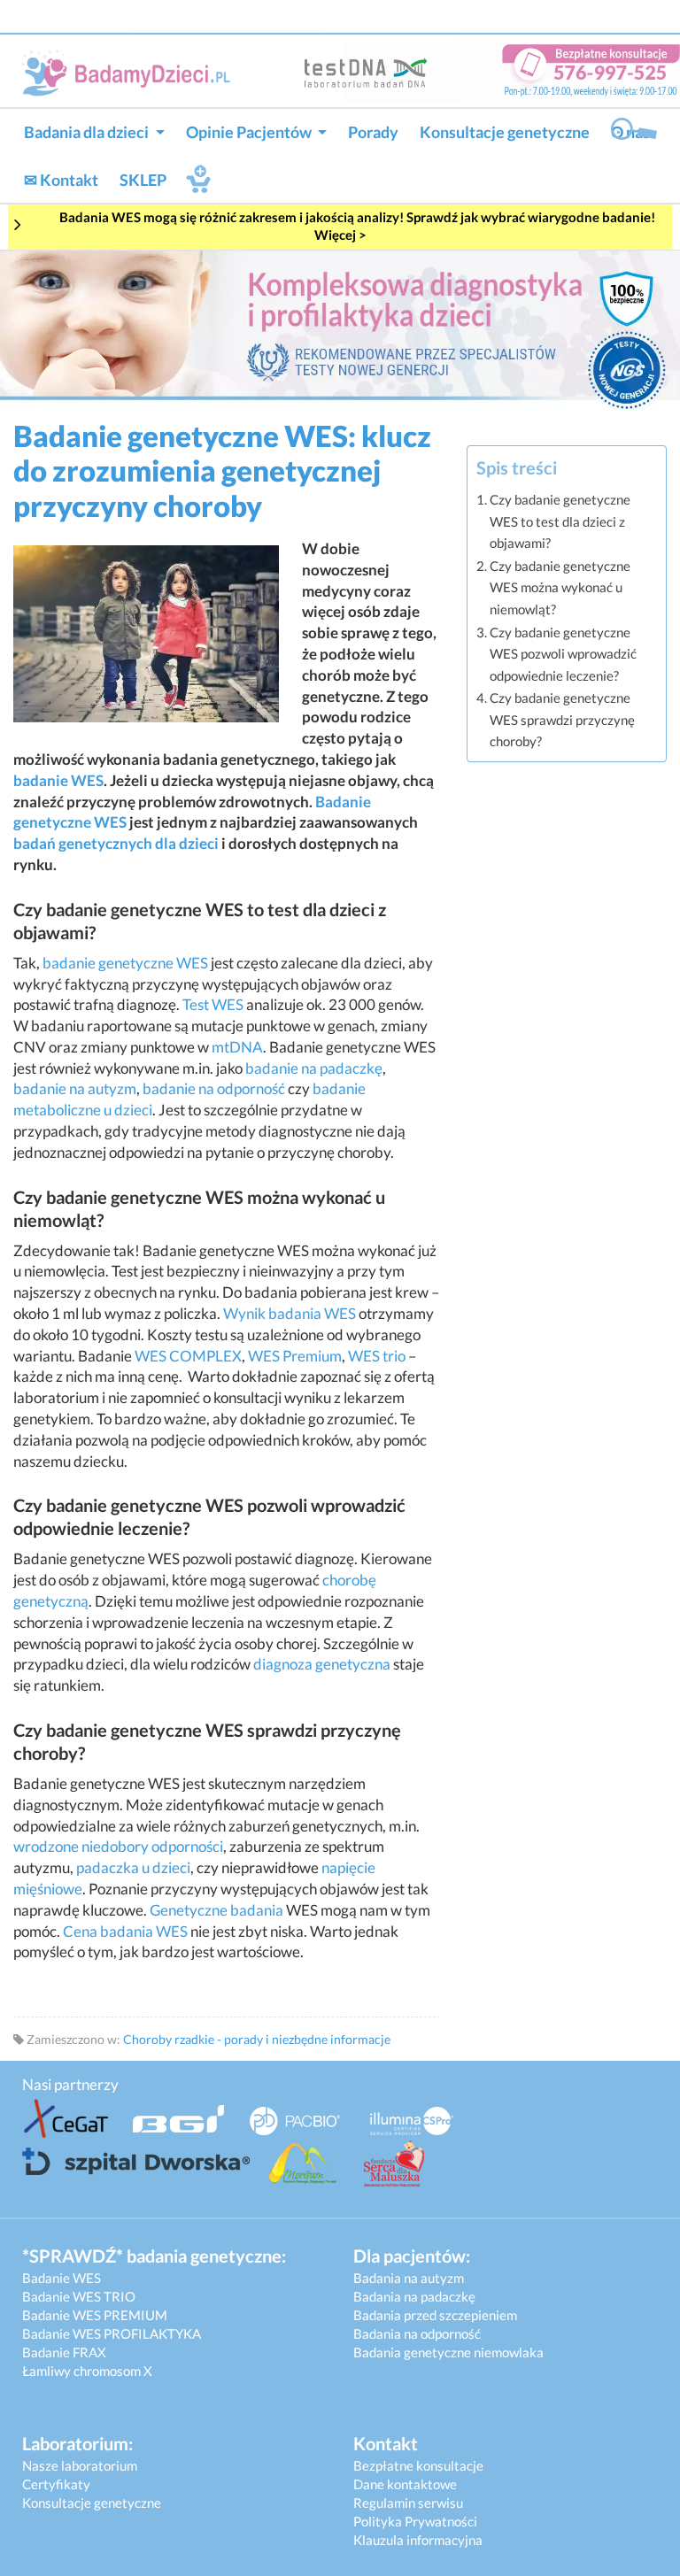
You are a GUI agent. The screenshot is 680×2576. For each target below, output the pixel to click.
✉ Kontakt (61, 180)
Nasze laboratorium (80, 2465)
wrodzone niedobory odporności (118, 1846)
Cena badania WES (125, 1931)
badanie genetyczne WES (125, 963)
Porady (373, 132)
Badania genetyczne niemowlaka (448, 2352)
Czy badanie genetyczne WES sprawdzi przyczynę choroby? (562, 719)
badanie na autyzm (75, 1088)
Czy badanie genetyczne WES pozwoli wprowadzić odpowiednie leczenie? (563, 654)
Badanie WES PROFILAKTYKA (112, 2333)
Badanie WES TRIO (79, 2296)
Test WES (213, 1004)
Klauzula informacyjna (418, 2540)
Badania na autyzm (409, 2278)
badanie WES (58, 780)
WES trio (377, 1356)
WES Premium (295, 1356)
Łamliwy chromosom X (87, 2371)
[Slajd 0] (340, 328)
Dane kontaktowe (405, 2484)
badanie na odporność (214, 1088)
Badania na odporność (417, 2333)
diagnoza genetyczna (322, 1664)
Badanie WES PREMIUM (95, 2315)
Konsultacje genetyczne (505, 132)
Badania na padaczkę (414, 2296)
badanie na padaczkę (314, 1068)
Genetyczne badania (216, 1910)
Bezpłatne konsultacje (418, 2465)
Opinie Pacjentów (250, 132)
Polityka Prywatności (415, 2521)
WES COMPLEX (188, 1356)
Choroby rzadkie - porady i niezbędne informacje (257, 2039)
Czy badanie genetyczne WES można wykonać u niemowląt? (560, 587)
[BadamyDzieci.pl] (131, 72)
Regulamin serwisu (408, 2503)
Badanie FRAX (64, 2352)
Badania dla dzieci (88, 132)
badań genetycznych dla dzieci (116, 843)
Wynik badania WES (290, 1313)
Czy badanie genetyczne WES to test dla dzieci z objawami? (560, 521)
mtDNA (237, 1047)
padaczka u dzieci (133, 1867)
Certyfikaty (56, 2484)
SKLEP (143, 180)
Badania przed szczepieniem (435, 2315)
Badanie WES (62, 2278)
